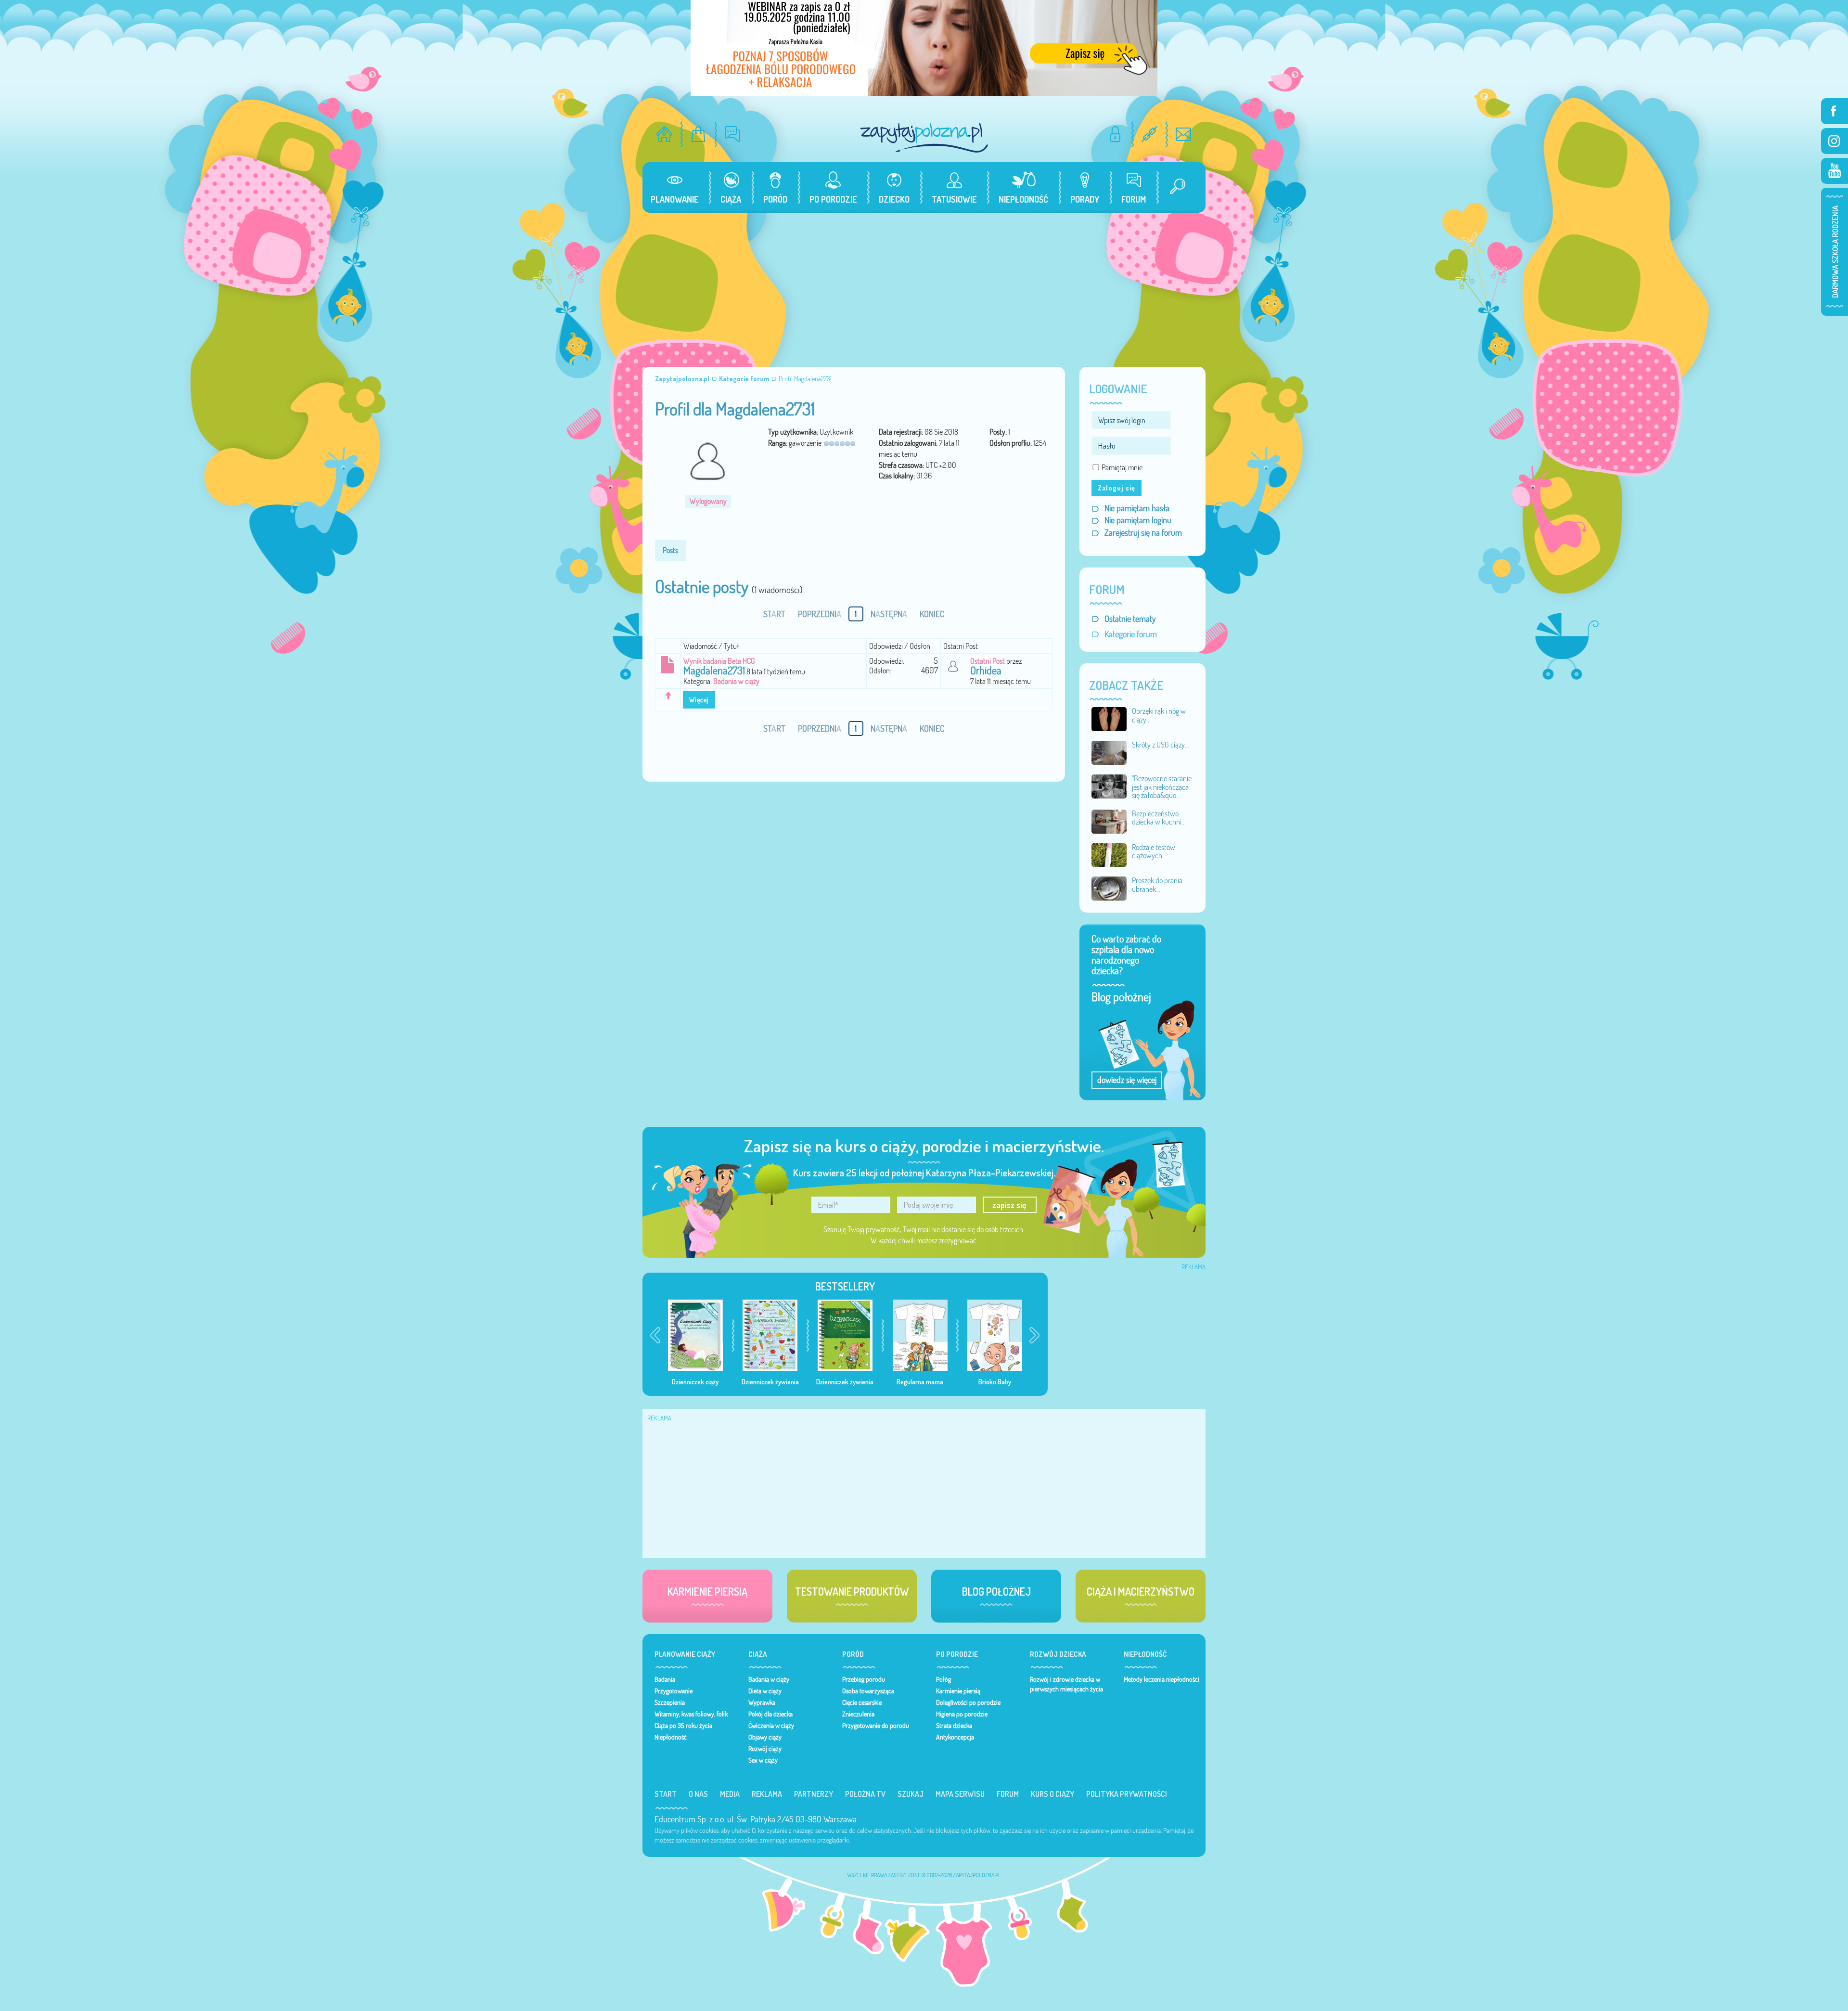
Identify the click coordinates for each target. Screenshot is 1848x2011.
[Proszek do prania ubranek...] (1109, 888)
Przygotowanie (674, 1691)
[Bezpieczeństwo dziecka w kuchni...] (1109, 821)
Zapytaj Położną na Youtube (1835, 171)
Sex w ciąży (763, 1760)
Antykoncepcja (955, 1737)
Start (666, 1794)
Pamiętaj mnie (1122, 467)
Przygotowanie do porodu (876, 1726)
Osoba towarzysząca (868, 1691)
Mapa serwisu (960, 1794)
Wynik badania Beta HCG (719, 661)
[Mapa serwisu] (1149, 134)
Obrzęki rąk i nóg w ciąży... (1159, 715)
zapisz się (1009, 1205)
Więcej (699, 700)
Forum (1008, 1794)
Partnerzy (814, 1794)
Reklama (767, 1794)
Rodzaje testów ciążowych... (1154, 851)
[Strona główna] (664, 134)
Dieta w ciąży (765, 1691)
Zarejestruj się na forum (1143, 533)
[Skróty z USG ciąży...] (1109, 752)
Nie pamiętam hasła (1137, 508)
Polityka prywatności (1127, 1794)
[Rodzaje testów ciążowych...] (1109, 854)
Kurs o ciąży (1052, 1794)
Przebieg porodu (864, 1679)
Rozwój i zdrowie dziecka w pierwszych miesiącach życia (1066, 1684)
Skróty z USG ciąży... (1161, 745)
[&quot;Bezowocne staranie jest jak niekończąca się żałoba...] (1109, 786)
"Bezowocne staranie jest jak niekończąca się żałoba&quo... (1162, 787)
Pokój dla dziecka (770, 1714)
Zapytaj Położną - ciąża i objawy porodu (924, 137)
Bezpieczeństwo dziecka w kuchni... (1159, 818)
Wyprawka (762, 1702)
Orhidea (986, 670)
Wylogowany (708, 501)
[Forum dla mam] (733, 134)
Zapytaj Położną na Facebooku (1835, 111)
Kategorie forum (1131, 634)
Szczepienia (670, 1702)
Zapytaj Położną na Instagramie (1835, 141)
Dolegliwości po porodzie (968, 1702)
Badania (665, 1679)
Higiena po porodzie (962, 1714)
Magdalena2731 (714, 670)
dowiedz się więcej (1127, 1080)
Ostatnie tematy (1130, 619)
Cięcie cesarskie (862, 1702)
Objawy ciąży (765, 1737)
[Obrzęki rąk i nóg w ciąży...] (1109, 718)
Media (730, 1794)
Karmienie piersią (958, 1691)
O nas (698, 1794)
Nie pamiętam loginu (1138, 520)
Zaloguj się (1116, 488)
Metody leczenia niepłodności (1161, 1679)
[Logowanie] (1115, 134)
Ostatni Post (988, 661)
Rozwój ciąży (765, 1749)
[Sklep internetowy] (699, 134)
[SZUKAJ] (1174, 187)
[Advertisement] (924, 285)
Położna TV (865, 1794)
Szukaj (911, 1794)
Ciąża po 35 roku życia (683, 1726)
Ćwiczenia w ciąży (771, 1726)
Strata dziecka (954, 1726)
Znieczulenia (858, 1714)
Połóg (943, 1679)
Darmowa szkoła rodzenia (1835, 252)
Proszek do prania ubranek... (1157, 885)
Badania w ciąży (736, 681)
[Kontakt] (1184, 134)
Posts (670, 550)
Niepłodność (671, 1737)
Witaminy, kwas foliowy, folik (691, 1714)
